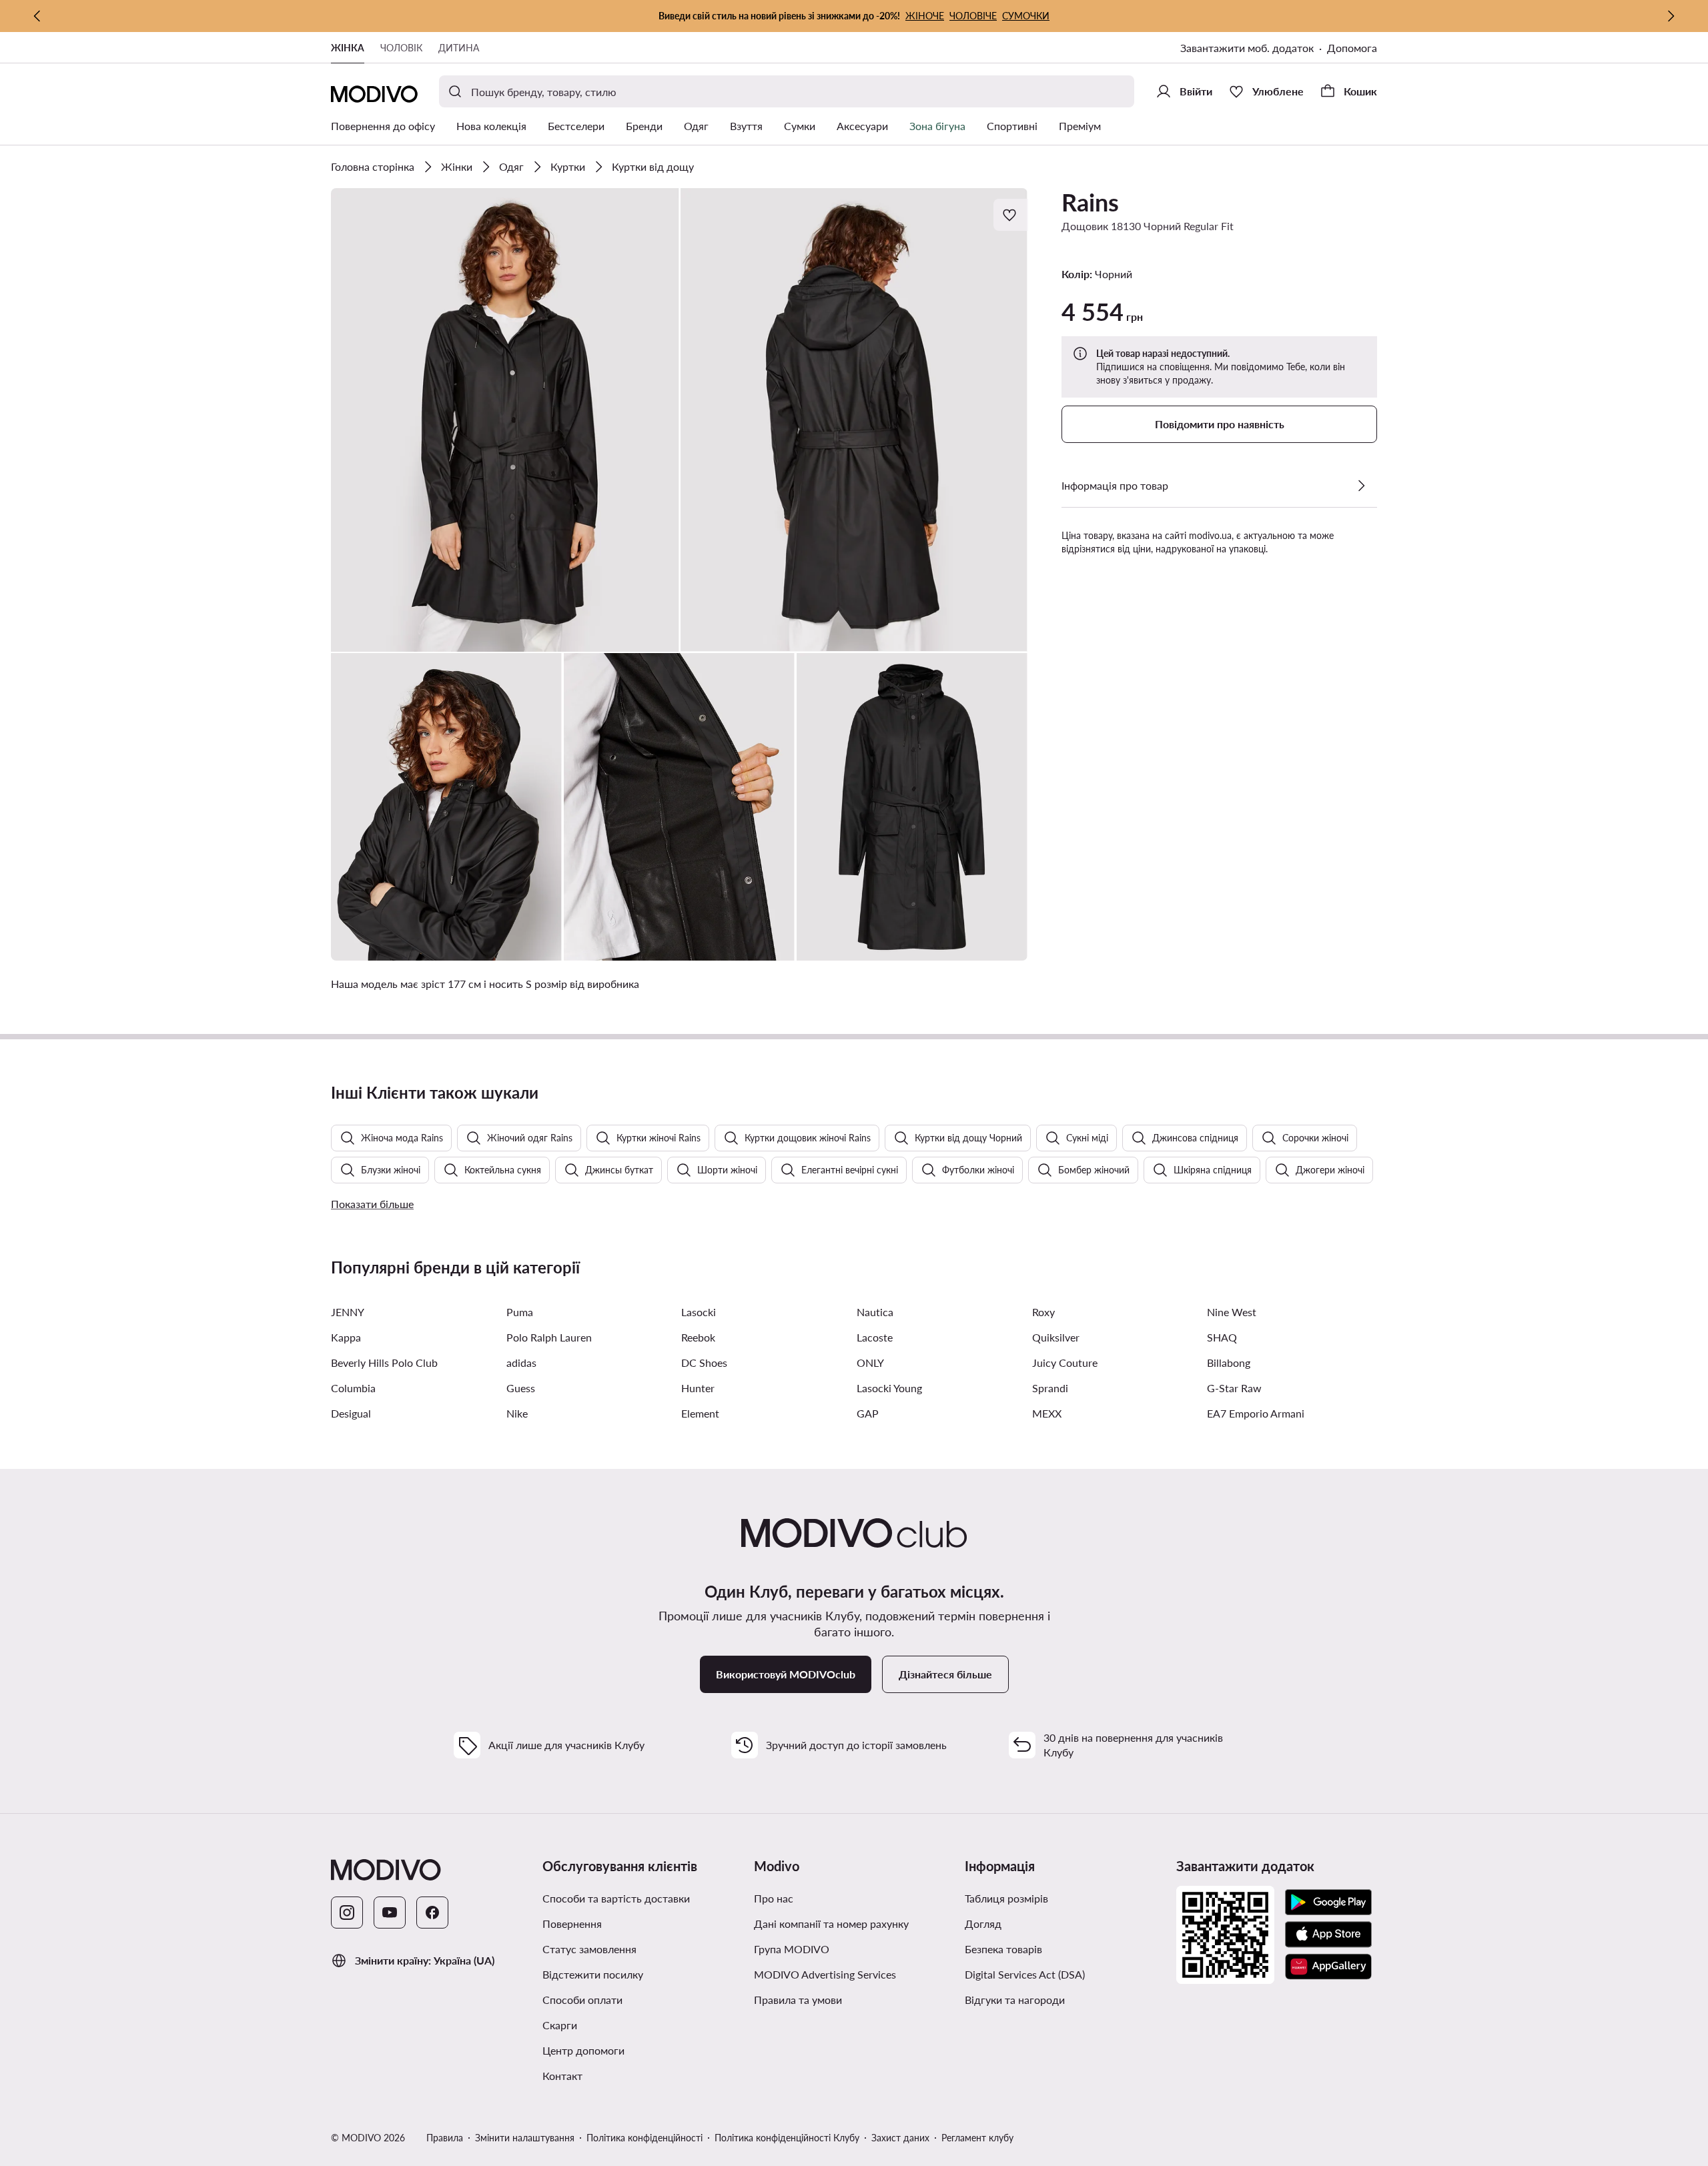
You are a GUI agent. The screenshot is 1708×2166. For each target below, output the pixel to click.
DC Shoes (704, 1363)
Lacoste (875, 1337)
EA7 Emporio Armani (1256, 1413)
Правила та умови (798, 2000)
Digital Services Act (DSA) (1025, 1974)
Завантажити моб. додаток (1247, 48)
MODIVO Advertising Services (825, 1974)
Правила (445, 2138)
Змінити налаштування (525, 2138)
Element (700, 1413)
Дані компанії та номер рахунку (831, 1924)
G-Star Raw (1234, 1388)
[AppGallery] (1328, 1967)
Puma (520, 1312)
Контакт (562, 2076)
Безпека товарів (1003, 1949)
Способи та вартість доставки (616, 1898)
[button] (505, 420)
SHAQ (1222, 1337)
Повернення (572, 1924)
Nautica (875, 1312)
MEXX (1047, 1413)
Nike (517, 1413)
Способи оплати (582, 2000)
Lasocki (699, 1312)
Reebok (698, 1337)
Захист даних (900, 2138)
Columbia (353, 1388)
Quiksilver (1056, 1337)
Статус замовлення (589, 1949)
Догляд (983, 1924)
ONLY (870, 1363)
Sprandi (1050, 1388)
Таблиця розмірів (1006, 1898)
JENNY (348, 1312)
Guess (521, 1388)
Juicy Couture (1065, 1363)
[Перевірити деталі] (1361, 486)
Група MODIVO (792, 1949)
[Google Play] (1328, 1903)
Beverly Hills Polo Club (384, 1363)
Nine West (1232, 1312)
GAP (868, 1413)
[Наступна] (1671, 16)
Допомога (1352, 48)
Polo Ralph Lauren (549, 1337)
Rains (1090, 202)
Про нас (774, 1898)
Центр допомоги (583, 2050)
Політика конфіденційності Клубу (787, 2138)
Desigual (351, 1413)
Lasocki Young (889, 1388)
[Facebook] (432, 1913)
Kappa (346, 1337)
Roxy (1043, 1312)
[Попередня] (37, 16)
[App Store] (1328, 1935)
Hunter (698, 1388)
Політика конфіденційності (645, 2138)
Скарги (560, 2025)
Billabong (1229, 1363)
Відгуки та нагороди (1015, 2000)
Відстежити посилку (593, 1974)
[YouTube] (390, 1913)
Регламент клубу (977, 2138)
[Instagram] (347, 1913)
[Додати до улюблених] (1011, 215)
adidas (521, 1363)
